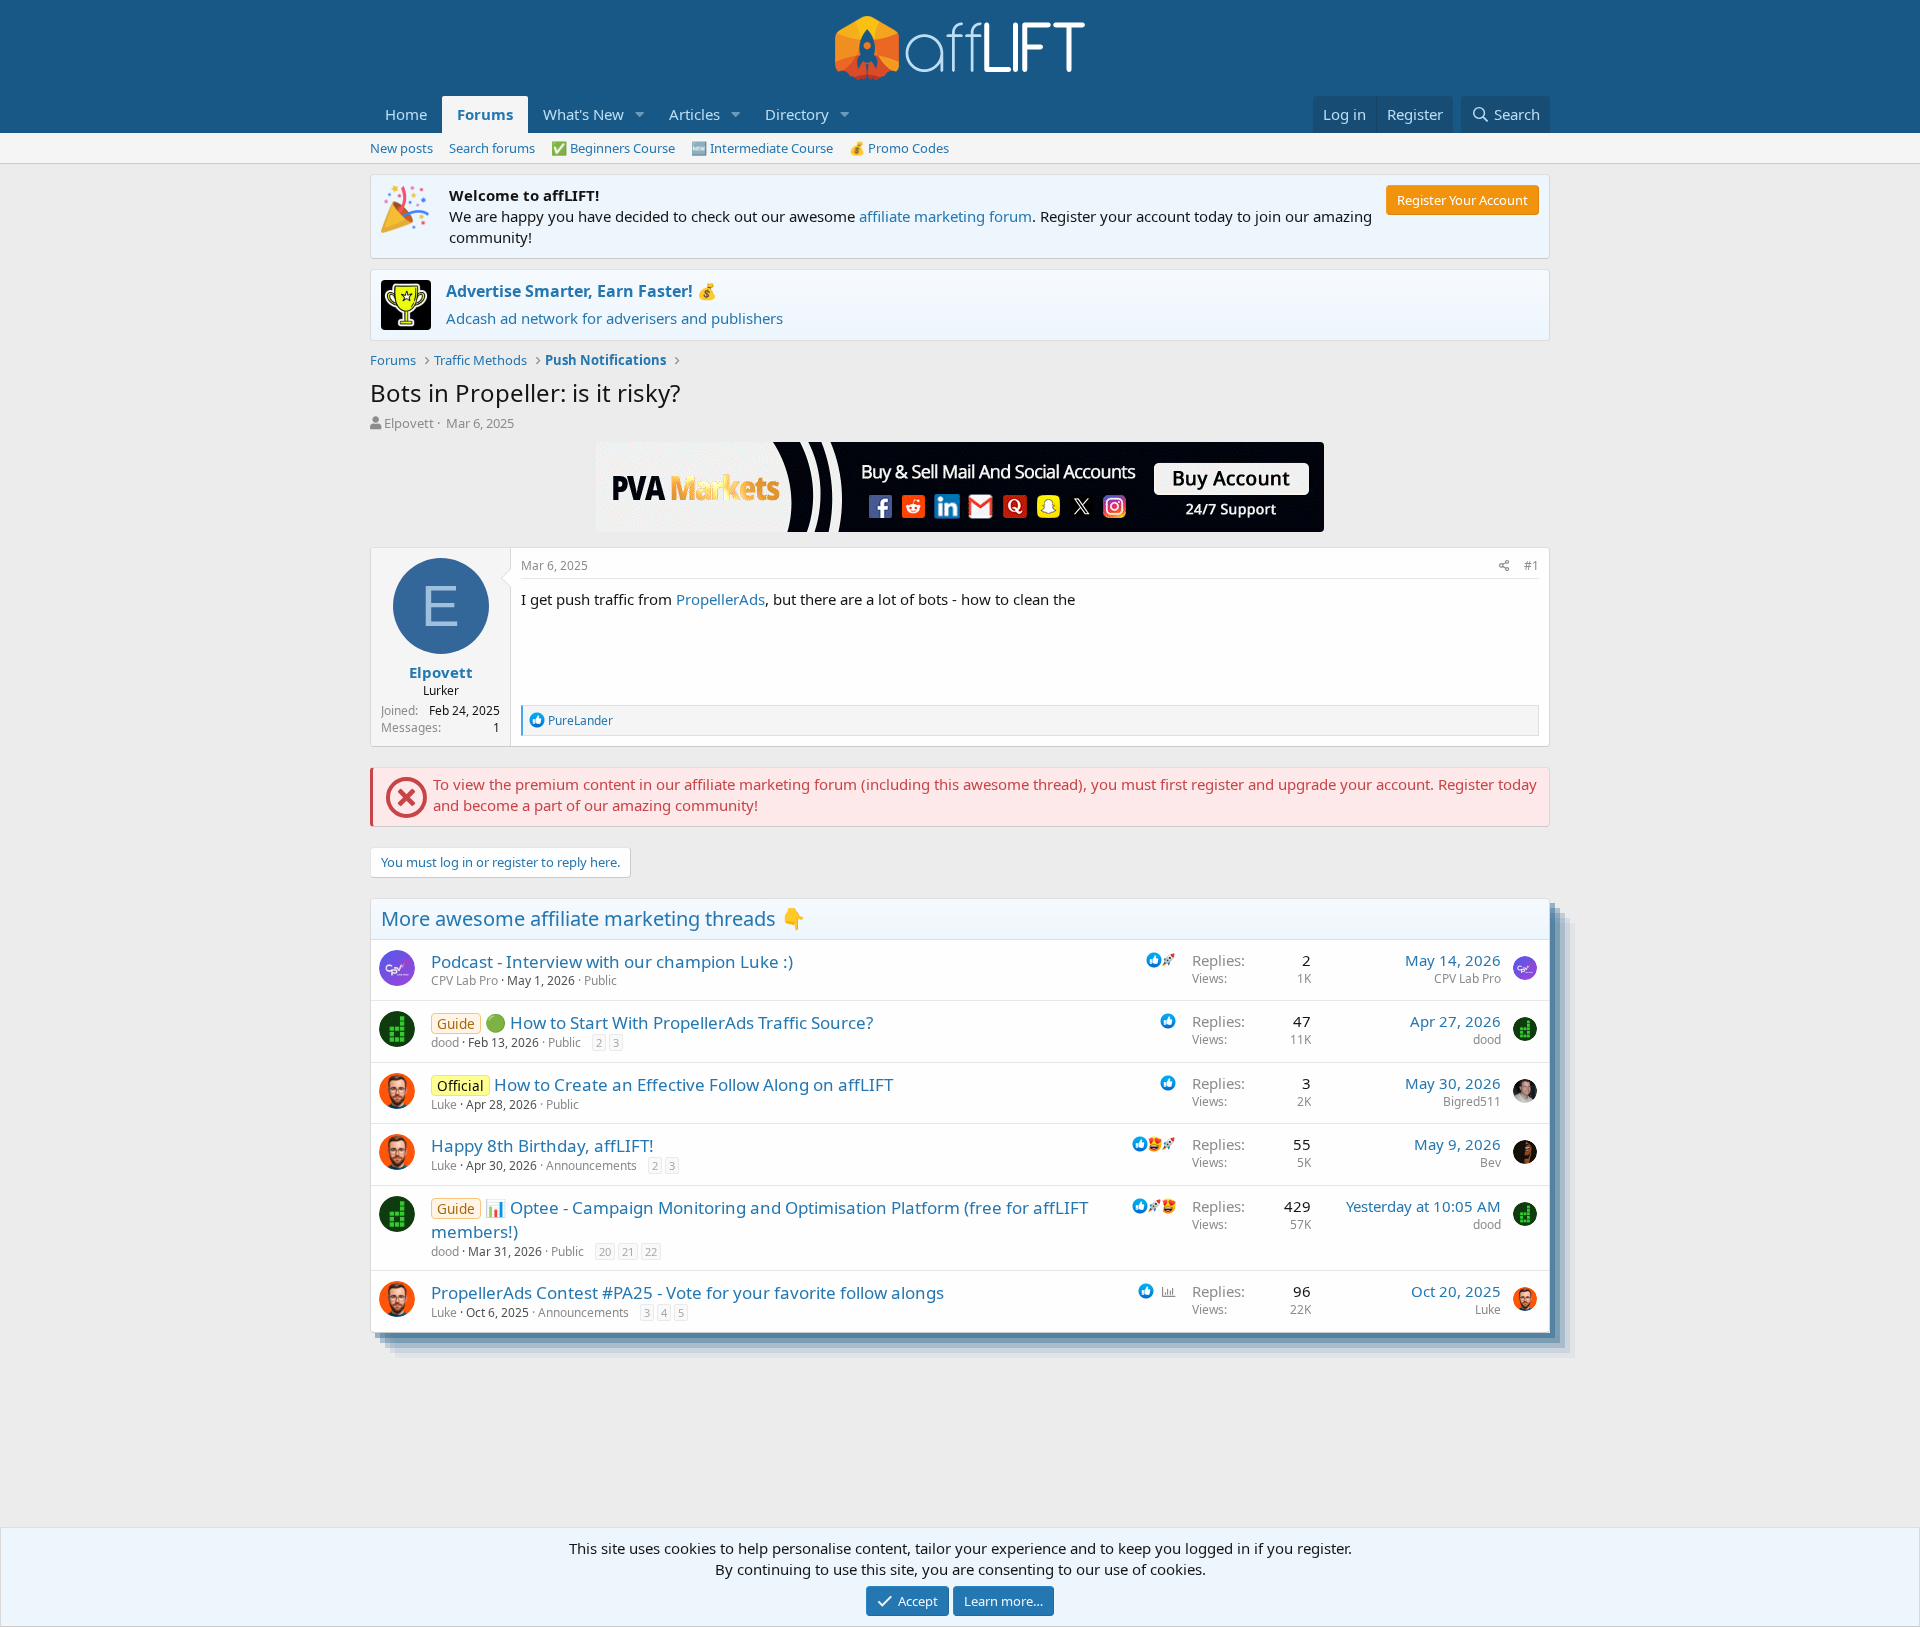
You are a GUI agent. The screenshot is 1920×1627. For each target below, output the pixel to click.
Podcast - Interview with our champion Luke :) (612, 961)
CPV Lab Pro (464, 980)
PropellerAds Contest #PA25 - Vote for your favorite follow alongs (687, 1292)
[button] (640, 114)
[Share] (1504, 566)
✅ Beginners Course (613, 148)
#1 (1531, 565)
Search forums (492, 148)
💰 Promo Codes (899, 148)
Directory (797, 114)
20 (605, 1251)
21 (628, 1251)
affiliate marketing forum (945, 216)
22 (651, 1251)
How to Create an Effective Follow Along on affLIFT (693, 1084)
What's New (583, 114)
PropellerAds (720, 599)
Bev (1490, 1162)
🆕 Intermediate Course (762, 148)
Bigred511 (1472, 1101)
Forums (485, 114)
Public (600, 980)
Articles (694, 114)
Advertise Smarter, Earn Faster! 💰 (581, 291)
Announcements (591, 1165)
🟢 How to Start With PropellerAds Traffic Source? (679, 1022)
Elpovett (409, 423)
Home (406, 114)
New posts (401, 148)
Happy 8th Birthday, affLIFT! (542, 1145)
